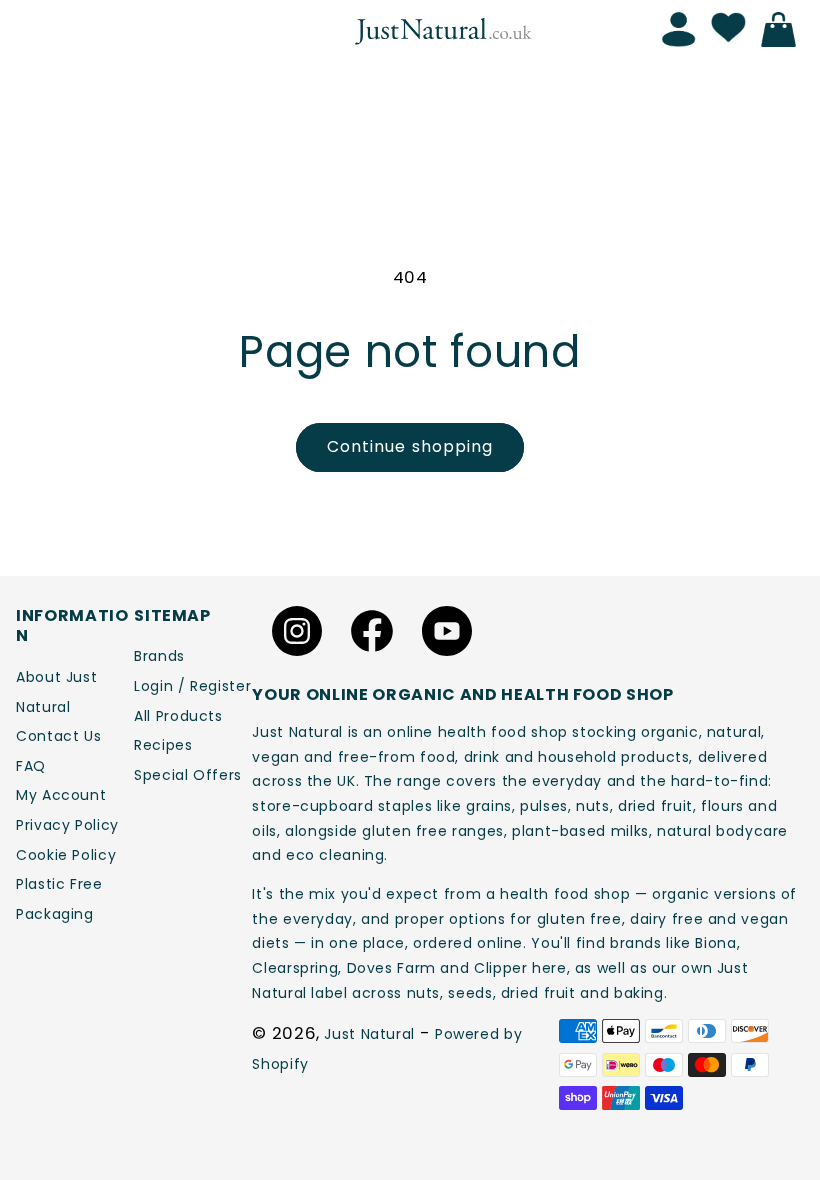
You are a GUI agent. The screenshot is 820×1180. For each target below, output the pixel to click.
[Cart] (784, 30)
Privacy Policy (67, 825)
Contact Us (58, 736)
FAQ (31, 766)
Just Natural (369, 1034)
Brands (159, 656)
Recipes (163, 745)
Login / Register (192, 686)
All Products (178, 716)
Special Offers (188, 775)
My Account (61, 795)
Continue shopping (410, 446)
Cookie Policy (66, 855)
